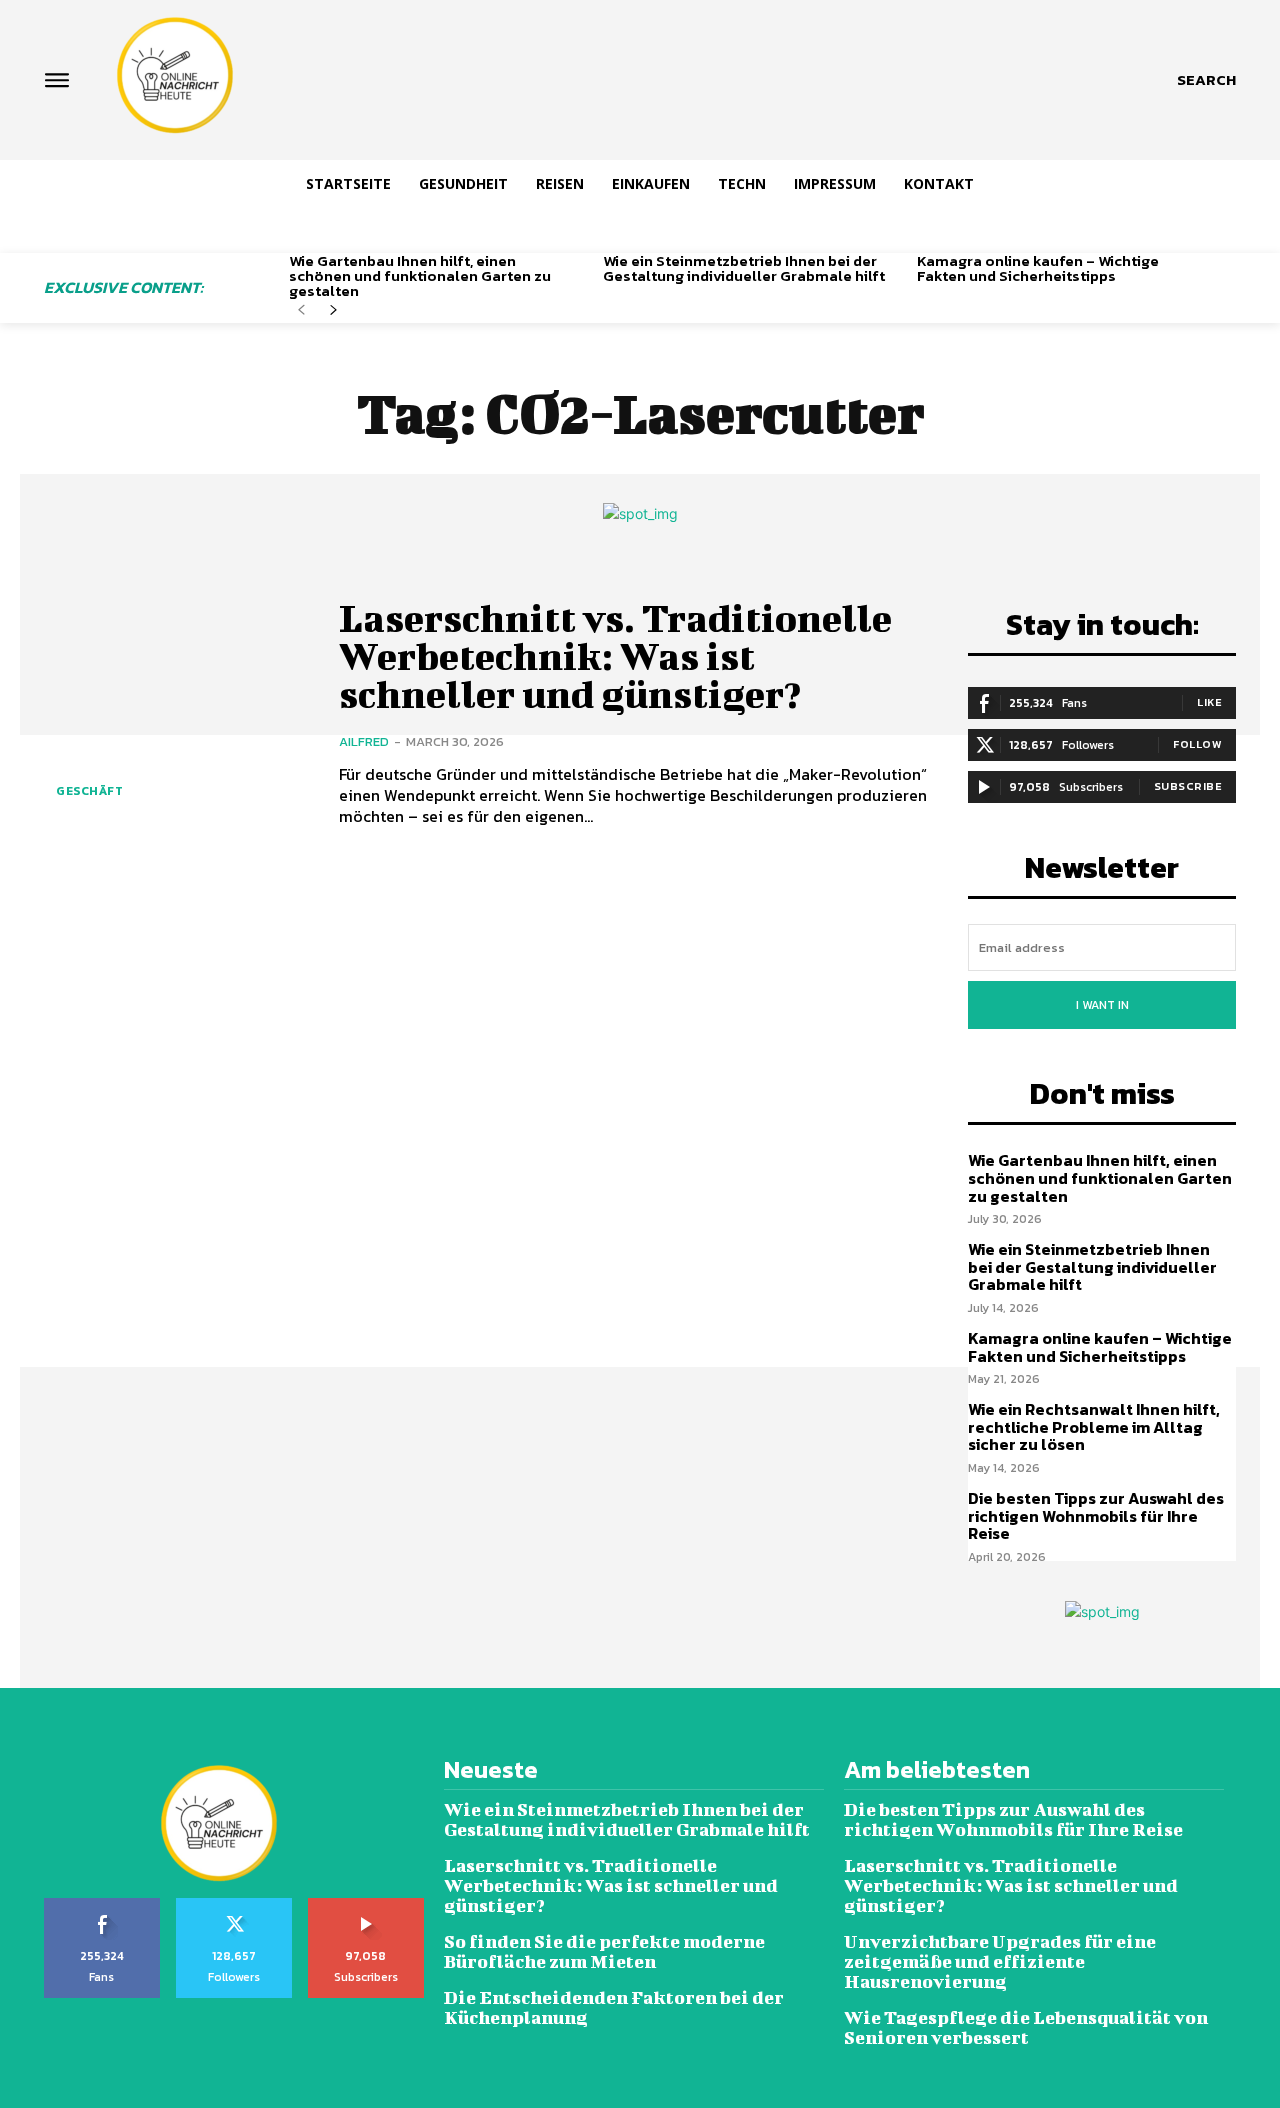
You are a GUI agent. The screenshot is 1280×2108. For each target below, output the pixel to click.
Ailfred (364, 741)
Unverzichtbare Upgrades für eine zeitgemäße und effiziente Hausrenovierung (1000, 1961)
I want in (1102, 1005)
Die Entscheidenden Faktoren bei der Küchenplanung (614, 2007)
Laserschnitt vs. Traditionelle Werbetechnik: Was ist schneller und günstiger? (615, 656)
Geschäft (89, 791)
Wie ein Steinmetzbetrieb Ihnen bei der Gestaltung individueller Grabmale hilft (744, 268)
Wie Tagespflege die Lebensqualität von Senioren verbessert (1026, 2027)
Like (1209, 702)
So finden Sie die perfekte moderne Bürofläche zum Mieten (604, 1951)
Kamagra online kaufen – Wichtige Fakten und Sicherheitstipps (1038, 268)
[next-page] (333, 310)
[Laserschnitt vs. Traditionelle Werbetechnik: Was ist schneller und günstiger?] (176, 712)
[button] (1206, 80)
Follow (1197, 744)
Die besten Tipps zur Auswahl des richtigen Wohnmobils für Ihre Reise (1096, 1515)
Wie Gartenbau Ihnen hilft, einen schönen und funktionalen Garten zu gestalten (420, 275)
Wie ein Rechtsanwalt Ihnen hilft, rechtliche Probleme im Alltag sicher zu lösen (1094, 1426)
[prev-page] (301, 310)
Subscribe (1188, 786)
